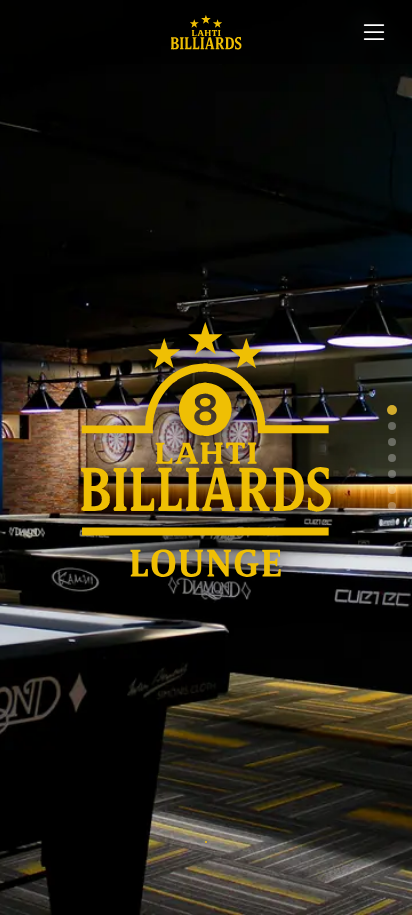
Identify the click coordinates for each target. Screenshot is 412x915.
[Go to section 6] (392, 490)
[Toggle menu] (374, 32)
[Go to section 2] (392, 426)
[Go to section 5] (392, 474)
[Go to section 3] (392, 442)
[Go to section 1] (392, 410)
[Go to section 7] (392, 506)
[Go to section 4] (392, 458)
